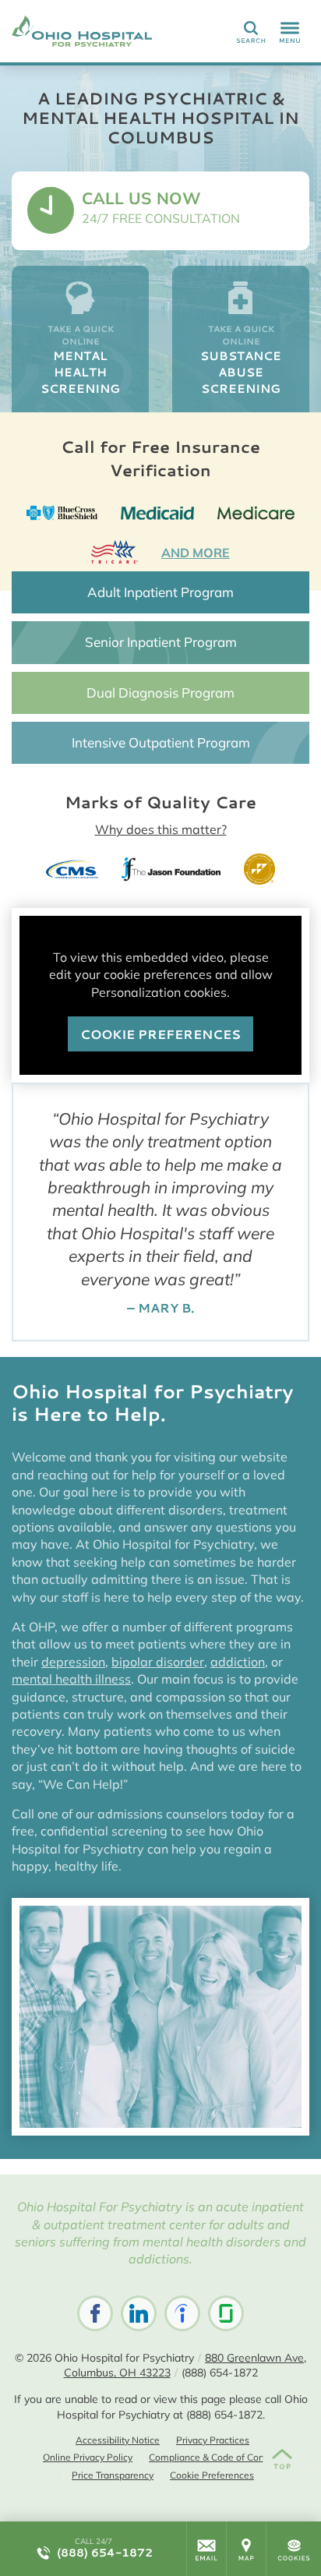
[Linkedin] (139, 2313)
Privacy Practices (213, 2440)
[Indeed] (182, 2313)
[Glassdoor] (226, 2313)
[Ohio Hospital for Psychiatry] (82, 31)
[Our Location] (246, 2549)
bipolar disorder (158, 1662)
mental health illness (71, 1679)
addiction (238, 1662)
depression (73, 1662)
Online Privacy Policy (88, 2457)
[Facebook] (95, 2313)
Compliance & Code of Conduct (216, 2457)
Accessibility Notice (118, 2440)
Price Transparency (113, 2475)
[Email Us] (206, 2549)
